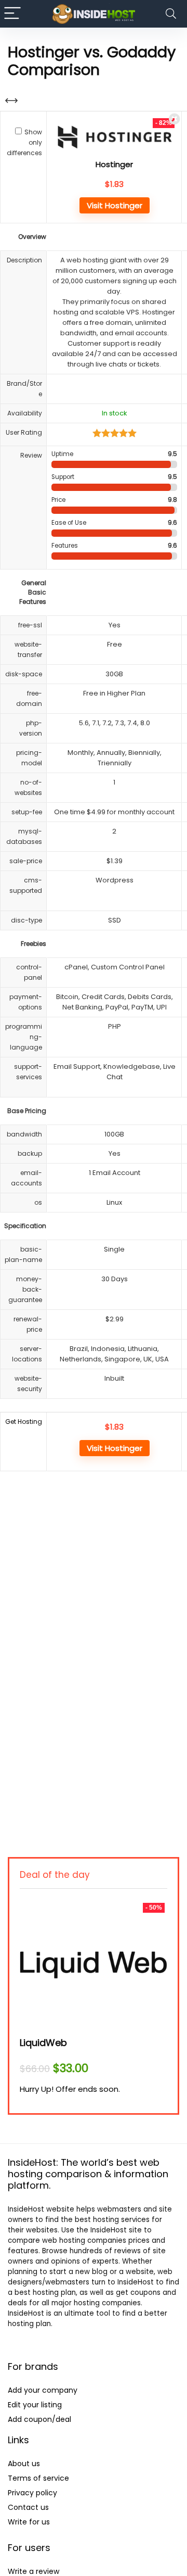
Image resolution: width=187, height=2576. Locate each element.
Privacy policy (32, 2493)
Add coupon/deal (39, 2419)
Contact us (28, 2507)
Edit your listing (35, 2405)
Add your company (43, 2390)
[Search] (171, 14)
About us (24, 2464)
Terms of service (38, 2478)
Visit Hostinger (115, 205)
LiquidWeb (43, 2043)
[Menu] (12, 14)
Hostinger (114, 164)
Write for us (29, 2522)
